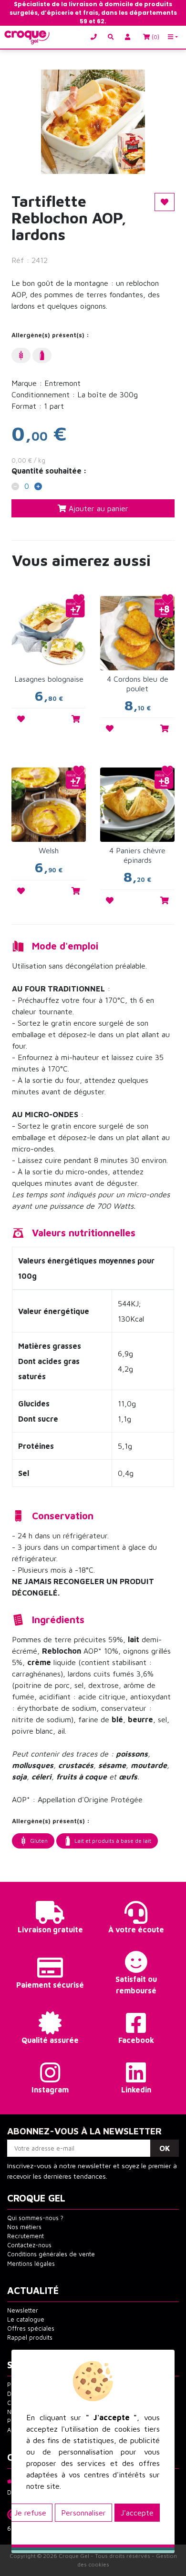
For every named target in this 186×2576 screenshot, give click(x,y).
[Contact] (96, 37)
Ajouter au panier (97, 508)
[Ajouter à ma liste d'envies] (21, 719)
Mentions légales (31, 2264)
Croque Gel (74, 2556)
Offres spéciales (31, 2329)
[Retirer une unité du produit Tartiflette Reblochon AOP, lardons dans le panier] (15, 487)
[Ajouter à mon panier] (76, 719)
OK (165, 2148)
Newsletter (23, 2310)
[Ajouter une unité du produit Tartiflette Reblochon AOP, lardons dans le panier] (38, 487)
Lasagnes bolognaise (49, 679)
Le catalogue (26, 2319)
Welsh (49, 850)
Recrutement (26, 2236)
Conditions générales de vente (51, 2254)
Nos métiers (24, 2227)
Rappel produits (30, 2338)
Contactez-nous (29, 2245)
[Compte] (129, 37)
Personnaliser (83, 2513)
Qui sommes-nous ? (35, 2218)
